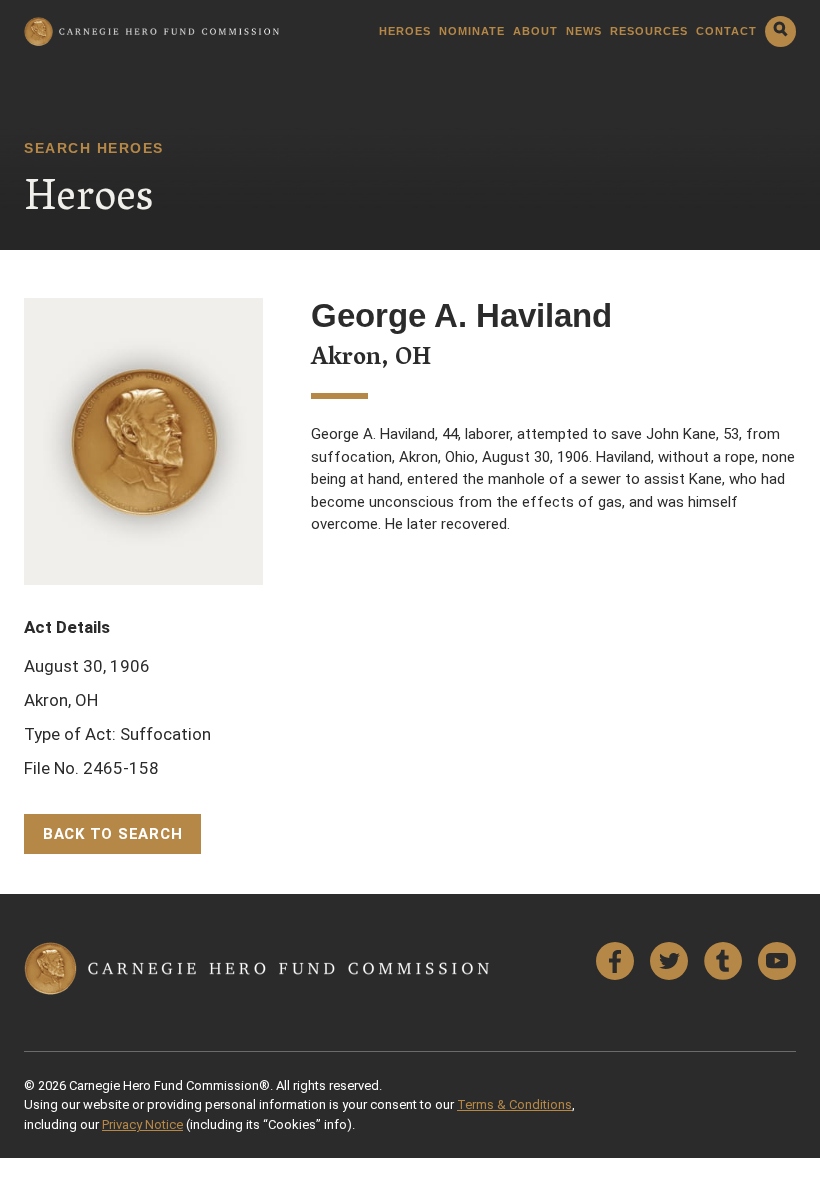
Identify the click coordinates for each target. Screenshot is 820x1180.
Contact (726, 31)
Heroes (405, 31)
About (535, 31)
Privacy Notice (142, 1124)
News (584, 31)
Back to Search (113, 834)
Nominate (472, 31)
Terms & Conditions (514, 1104)
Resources (649, 31)
